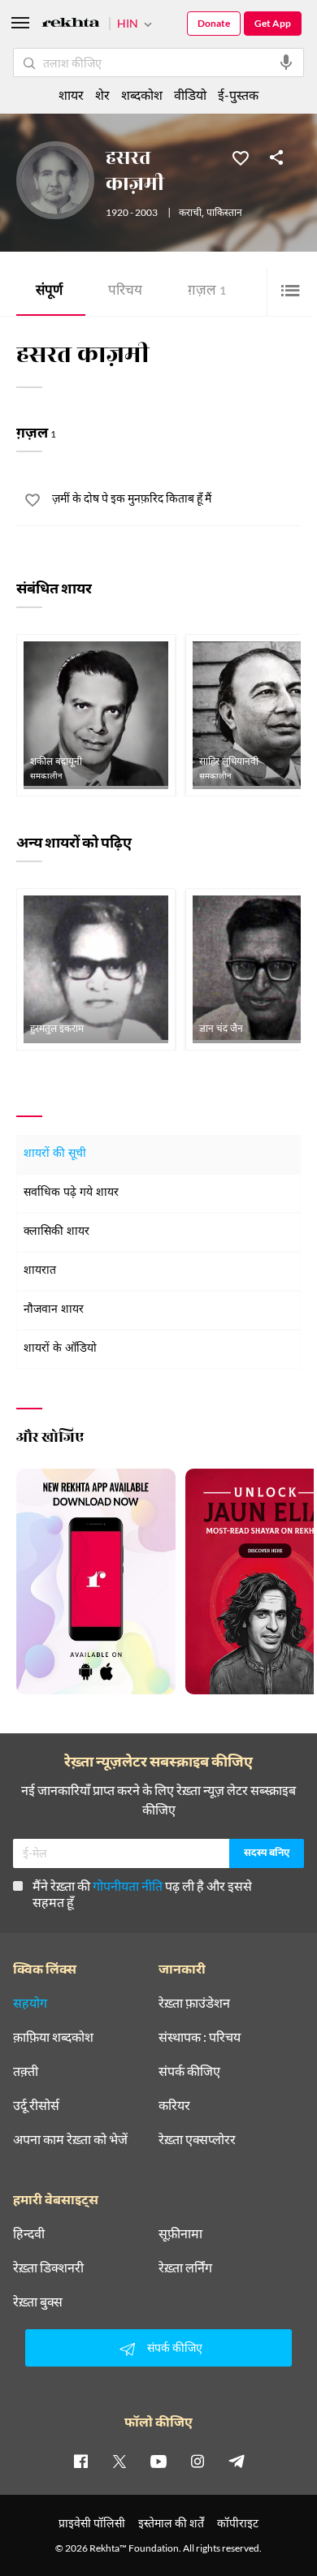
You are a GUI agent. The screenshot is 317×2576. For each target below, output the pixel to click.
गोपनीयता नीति (128, 1886)
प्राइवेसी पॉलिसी (92, 2523)
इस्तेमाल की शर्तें (171, 2523)
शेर (102, 95)
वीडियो (190, 95)
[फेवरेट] (241, 157)
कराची (190, 214)
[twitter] (119, 2461)
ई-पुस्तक (238, 95)
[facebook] (80, 2461)
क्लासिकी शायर (56, 1232)
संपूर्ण (49, 292)
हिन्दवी (29, 2233)
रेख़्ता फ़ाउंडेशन (194, 2003)
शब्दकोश (142, 95)
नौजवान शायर (54, 1310)
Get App (273, 23)
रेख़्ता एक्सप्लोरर (197, 2139)
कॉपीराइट (238, 2523)
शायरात (40, 1271)
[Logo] (71, 25)
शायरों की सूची (55, 1154)
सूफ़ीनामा (180, 2233)
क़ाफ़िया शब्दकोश (53, 2037)
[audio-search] (286, 63)
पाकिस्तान (224, 214)
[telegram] (237, 2461)
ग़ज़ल (207, 292)
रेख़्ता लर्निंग (185, 2267)
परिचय (125, 292)
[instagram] (198, 2461)
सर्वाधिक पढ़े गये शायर (71, 1193)
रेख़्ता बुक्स (38, 2302)
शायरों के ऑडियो (60, 1349)
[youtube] (158, 2461)
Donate (214, 23)
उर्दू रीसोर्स (36, 2105)
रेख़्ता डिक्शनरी (48, 2267)
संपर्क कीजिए (189, 2071)
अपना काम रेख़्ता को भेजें (70, 2139)
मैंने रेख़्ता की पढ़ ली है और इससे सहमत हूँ (142, 1894)
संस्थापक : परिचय (200, 2037)
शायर (71, 95)
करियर (174, 2105)
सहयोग (30, 2003)
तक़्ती (26, 2071)
